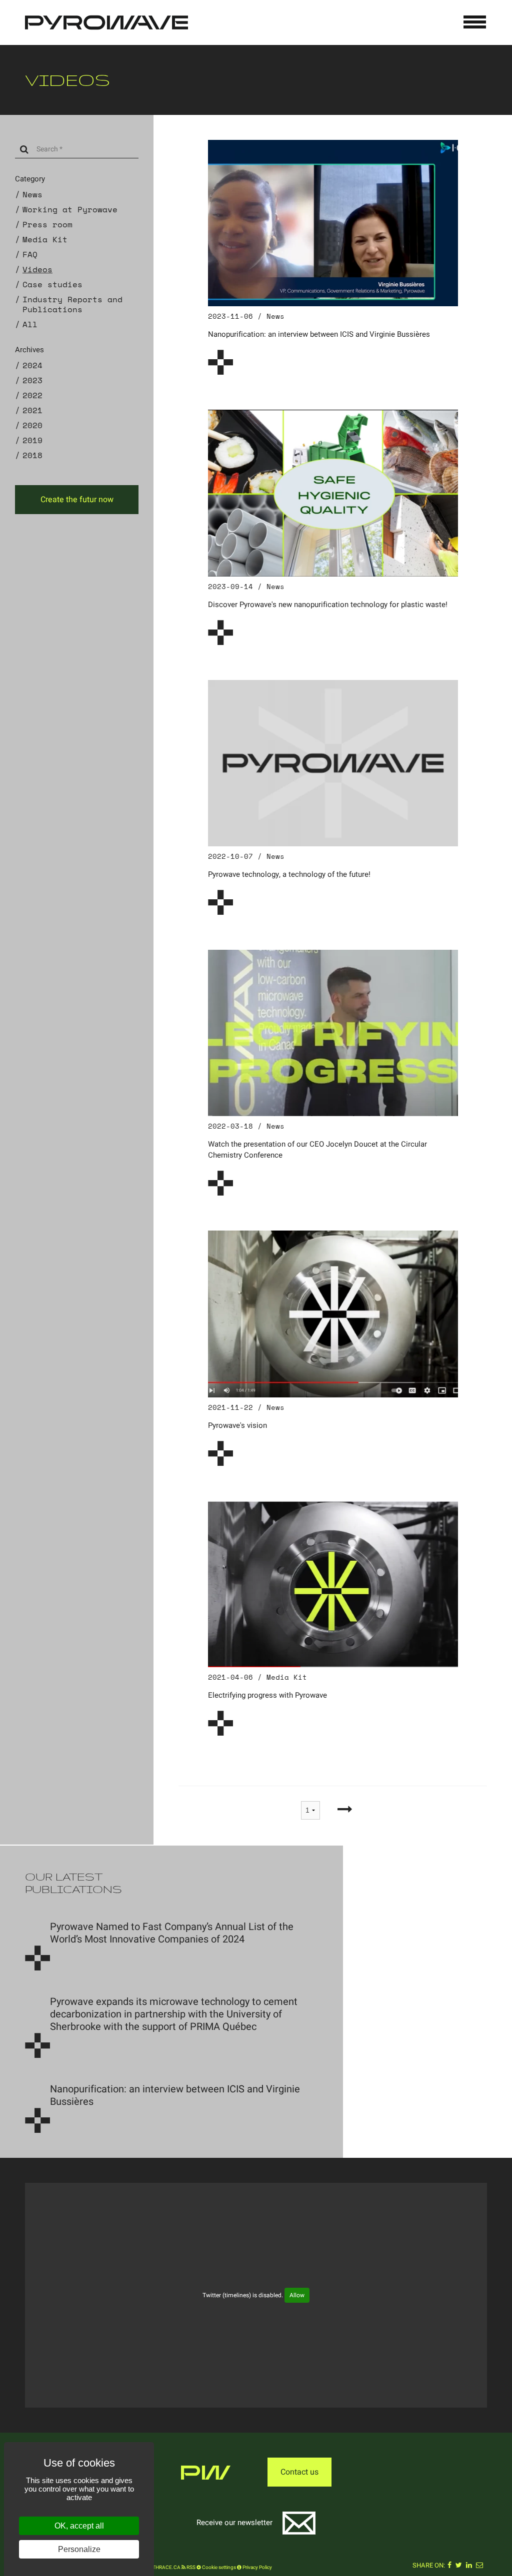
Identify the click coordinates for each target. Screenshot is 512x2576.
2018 (32, 455)
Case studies (52, 284)
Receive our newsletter (234, 2523)
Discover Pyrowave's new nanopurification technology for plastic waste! (328, 605)
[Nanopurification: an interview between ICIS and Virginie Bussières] (333, 223)
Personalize (79, 2549)
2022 (32, 395)
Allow (297, 2295)
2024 (32, 365)
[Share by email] (479, 2566)
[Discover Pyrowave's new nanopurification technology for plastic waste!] (333, 493)
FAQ (30, 254)
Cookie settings (218, 2568)
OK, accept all (79, 2526)
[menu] (475, 22)
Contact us (299, 2472)
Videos (37, 269)
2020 (32, 425)
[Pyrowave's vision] (333, 1313)
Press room (47, 224)
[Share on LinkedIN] (469, 2566)
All (30, 324)
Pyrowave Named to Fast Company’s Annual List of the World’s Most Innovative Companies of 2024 (172, 1933)
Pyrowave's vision (237, 1425)
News (32, 194)
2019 (32, 440)
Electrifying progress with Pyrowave (267, 1695)
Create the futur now (77, 500)
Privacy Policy (257, 2568)
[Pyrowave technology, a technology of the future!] (333, 763)
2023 (32, 380)
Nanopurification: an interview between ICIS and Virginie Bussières (319, 334)
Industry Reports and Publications (72, 304)
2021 (32, 410)
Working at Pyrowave (70, 209)
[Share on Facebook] (449, 2566)
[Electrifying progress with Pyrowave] (333, 1584)
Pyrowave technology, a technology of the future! (289, 874)
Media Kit (45, 239)
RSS (190, 2568)
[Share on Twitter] (459, 2566)
